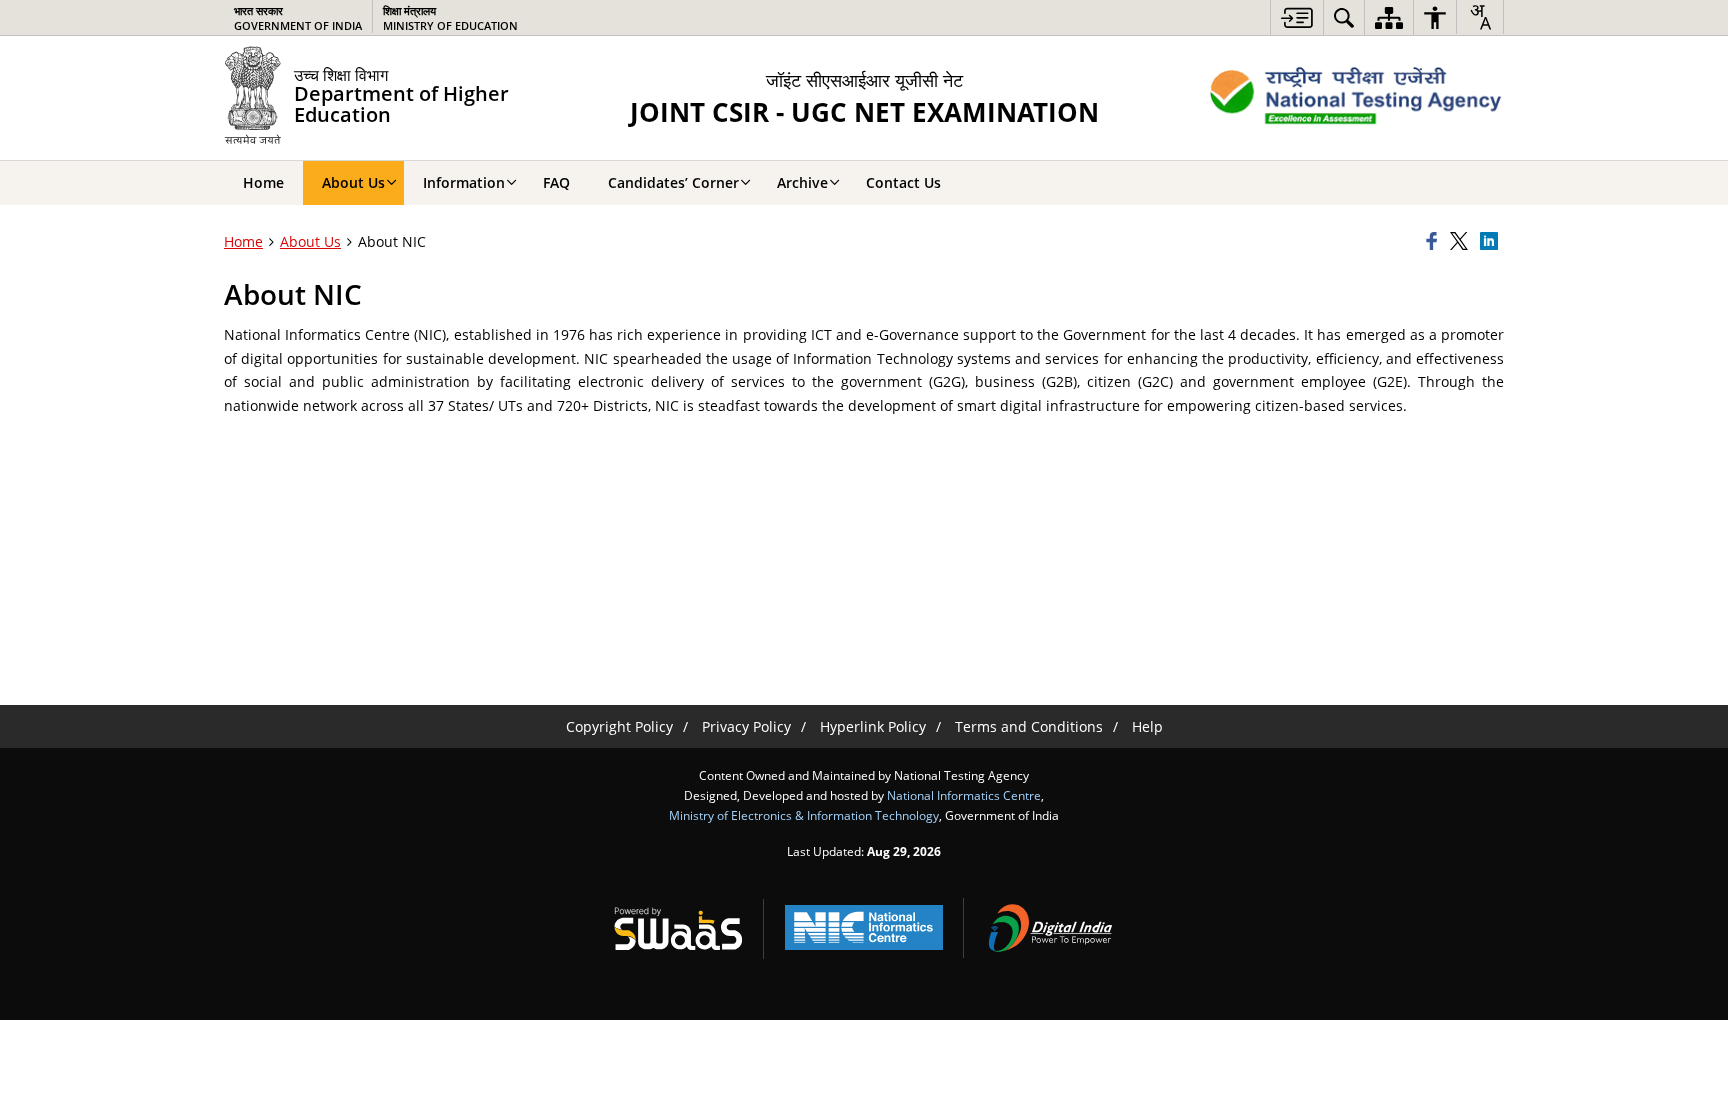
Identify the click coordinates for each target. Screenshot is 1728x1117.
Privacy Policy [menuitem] (746, 726)
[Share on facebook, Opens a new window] (1435, 242)
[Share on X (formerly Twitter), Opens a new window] (1462, 242)
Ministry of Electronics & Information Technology (804, 815)
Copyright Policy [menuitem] (619, 726)
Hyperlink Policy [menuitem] (873, 726)
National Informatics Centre (964, 795)
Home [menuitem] (263, 182)
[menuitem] (1297, 17)
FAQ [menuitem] (556, 182)
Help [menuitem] (1147, 726)
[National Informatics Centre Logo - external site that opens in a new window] (864, 927)
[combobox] (1480, 17)
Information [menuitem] (464, 182)
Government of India (298, 18)
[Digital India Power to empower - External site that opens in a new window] (1050, 928)
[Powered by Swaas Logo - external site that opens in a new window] (678, 928)
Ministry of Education (450, 18)
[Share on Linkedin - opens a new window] (1492, 242)
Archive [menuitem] (802, 182)
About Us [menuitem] (353, 182)
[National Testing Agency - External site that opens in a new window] (1356, 98)
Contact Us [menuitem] (903, 182)
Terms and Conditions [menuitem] (1029, 726)
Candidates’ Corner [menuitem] (673, 182)
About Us (310, 241)
